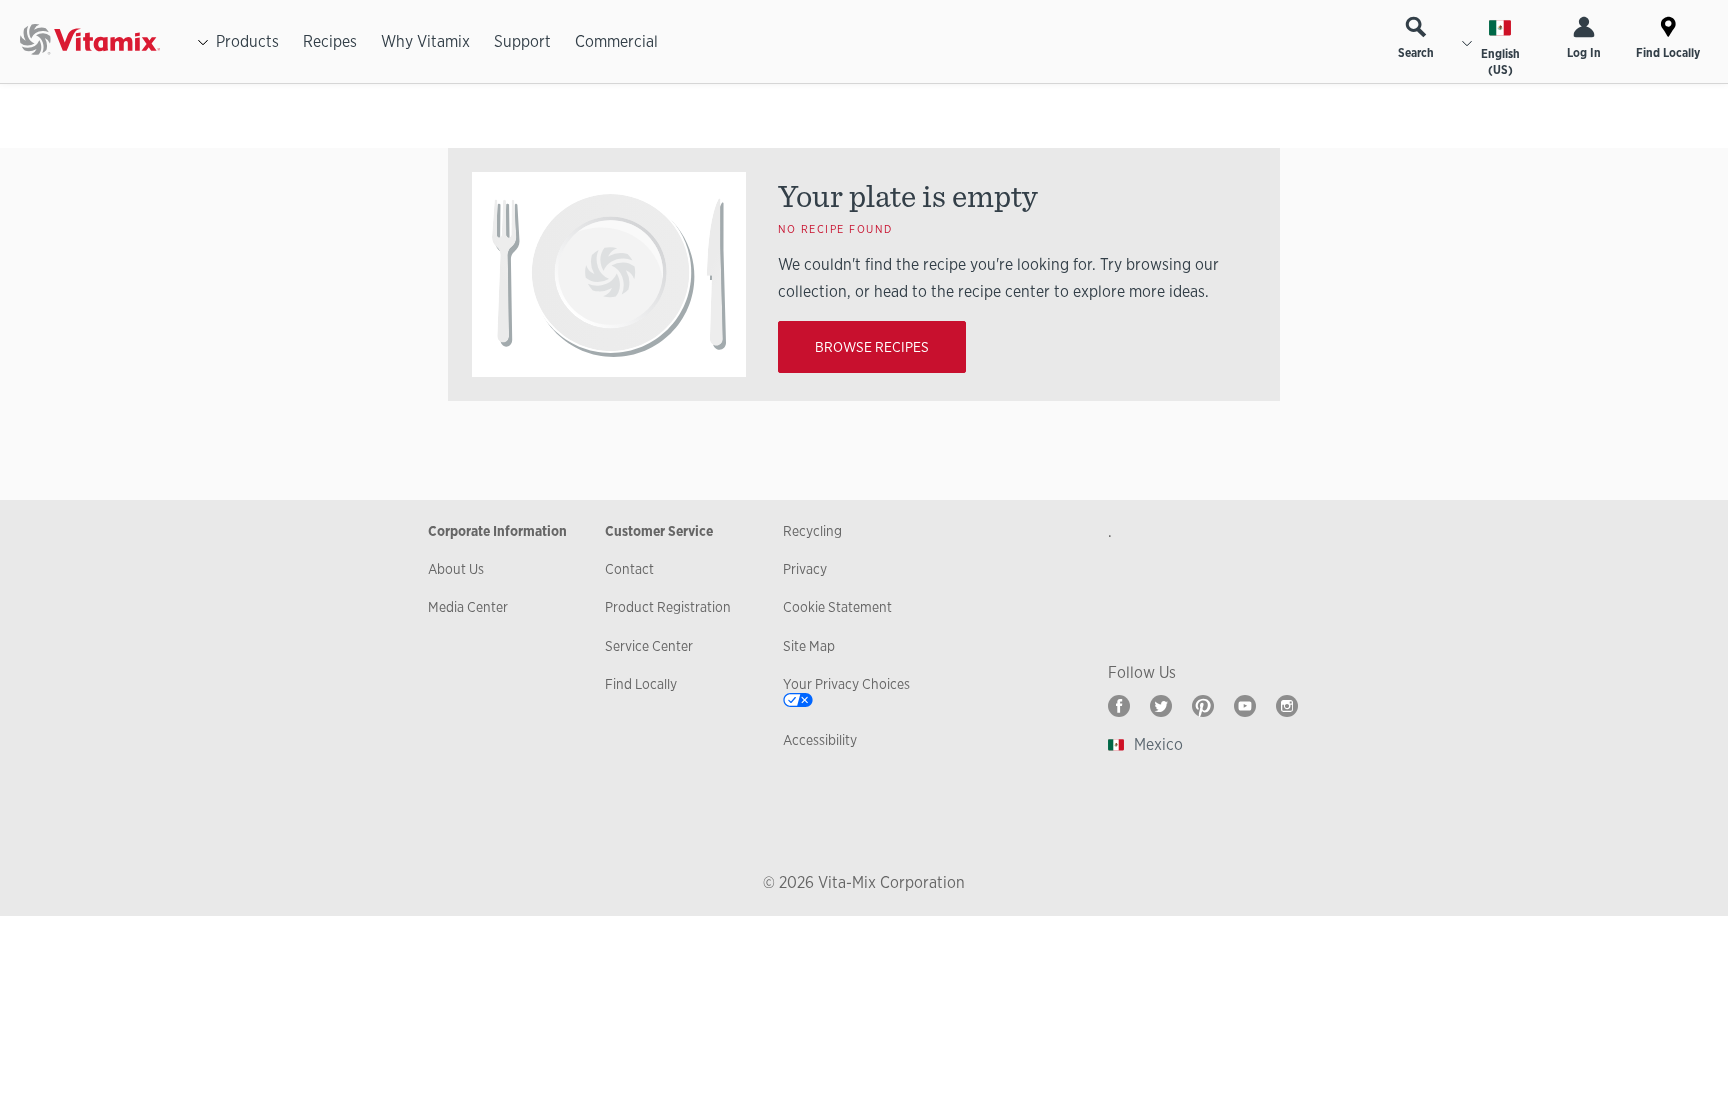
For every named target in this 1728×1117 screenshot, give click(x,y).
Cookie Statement (837, 607)
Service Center (649, 646)
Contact (629, 569)
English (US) (1500, 62)
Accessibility (820, 740)
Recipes (330, 41)
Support (522, 41)
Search (1416, 53)
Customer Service (659, 531)
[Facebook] (1119, 706)
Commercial (616, 41)
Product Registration (668, 607)
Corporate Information (497, 531)
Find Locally (1668, 53)
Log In (1584, 53)
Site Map (809, 646)
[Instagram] (1287, 706)
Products (247, 41)
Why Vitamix (425, 41)
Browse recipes (872, 347)
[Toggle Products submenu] (203, 42)
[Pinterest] (1203, 706)
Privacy (805, 569)
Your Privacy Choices (846, 684)
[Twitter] (1161, 706)
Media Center (468, 607)
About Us (456, 569)
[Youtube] (1245, 706)
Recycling (812, 531)
